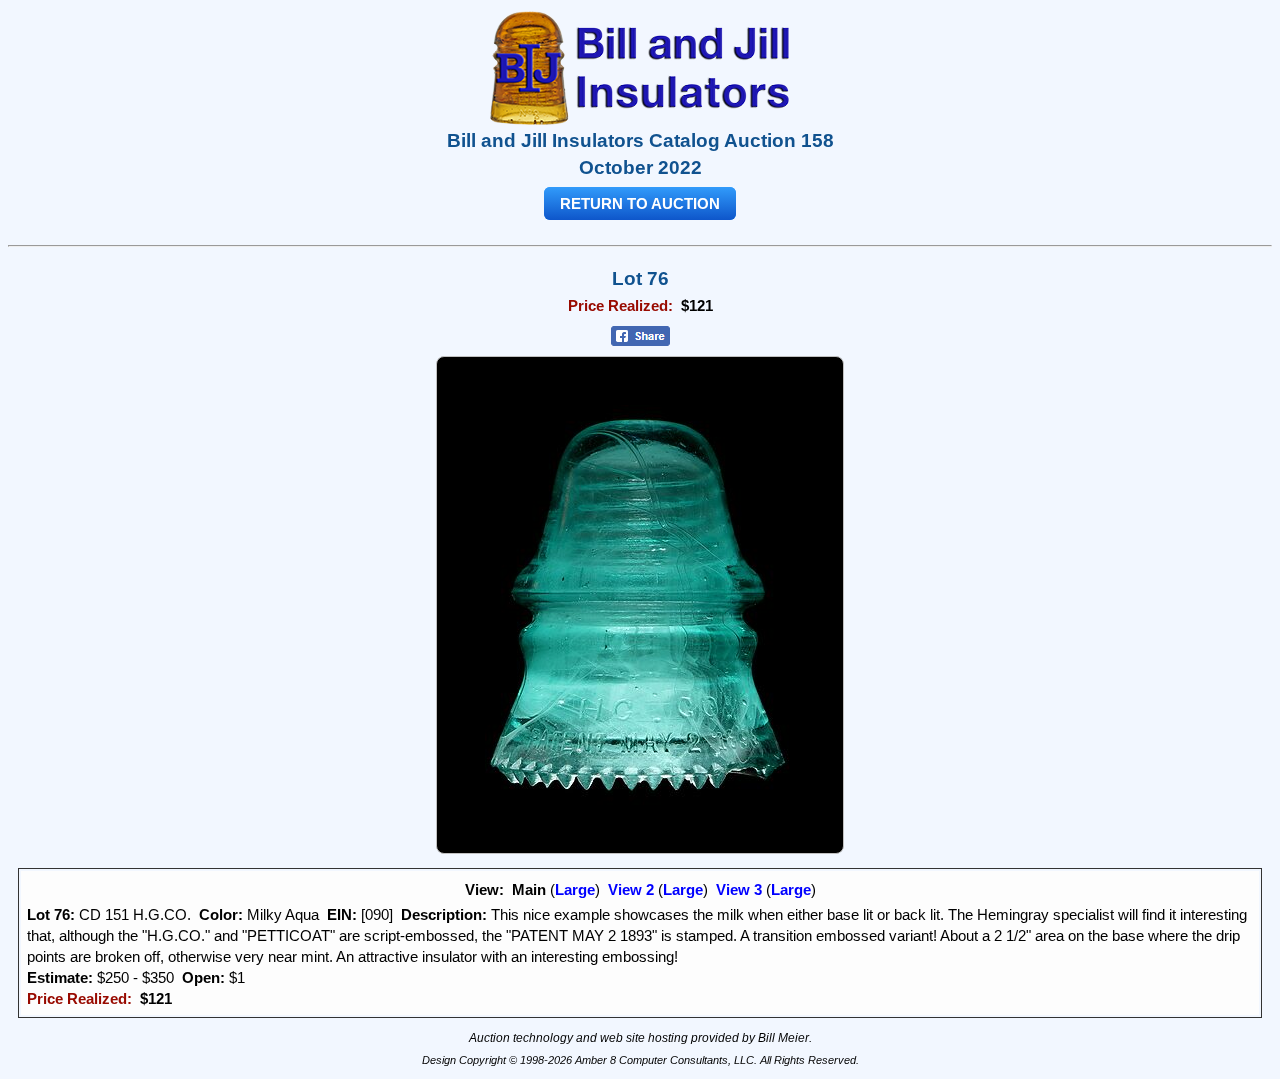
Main (529, 889)
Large (575, 889)
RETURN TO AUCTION (640, 203)
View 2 (631, 889)
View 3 (739, 889)
